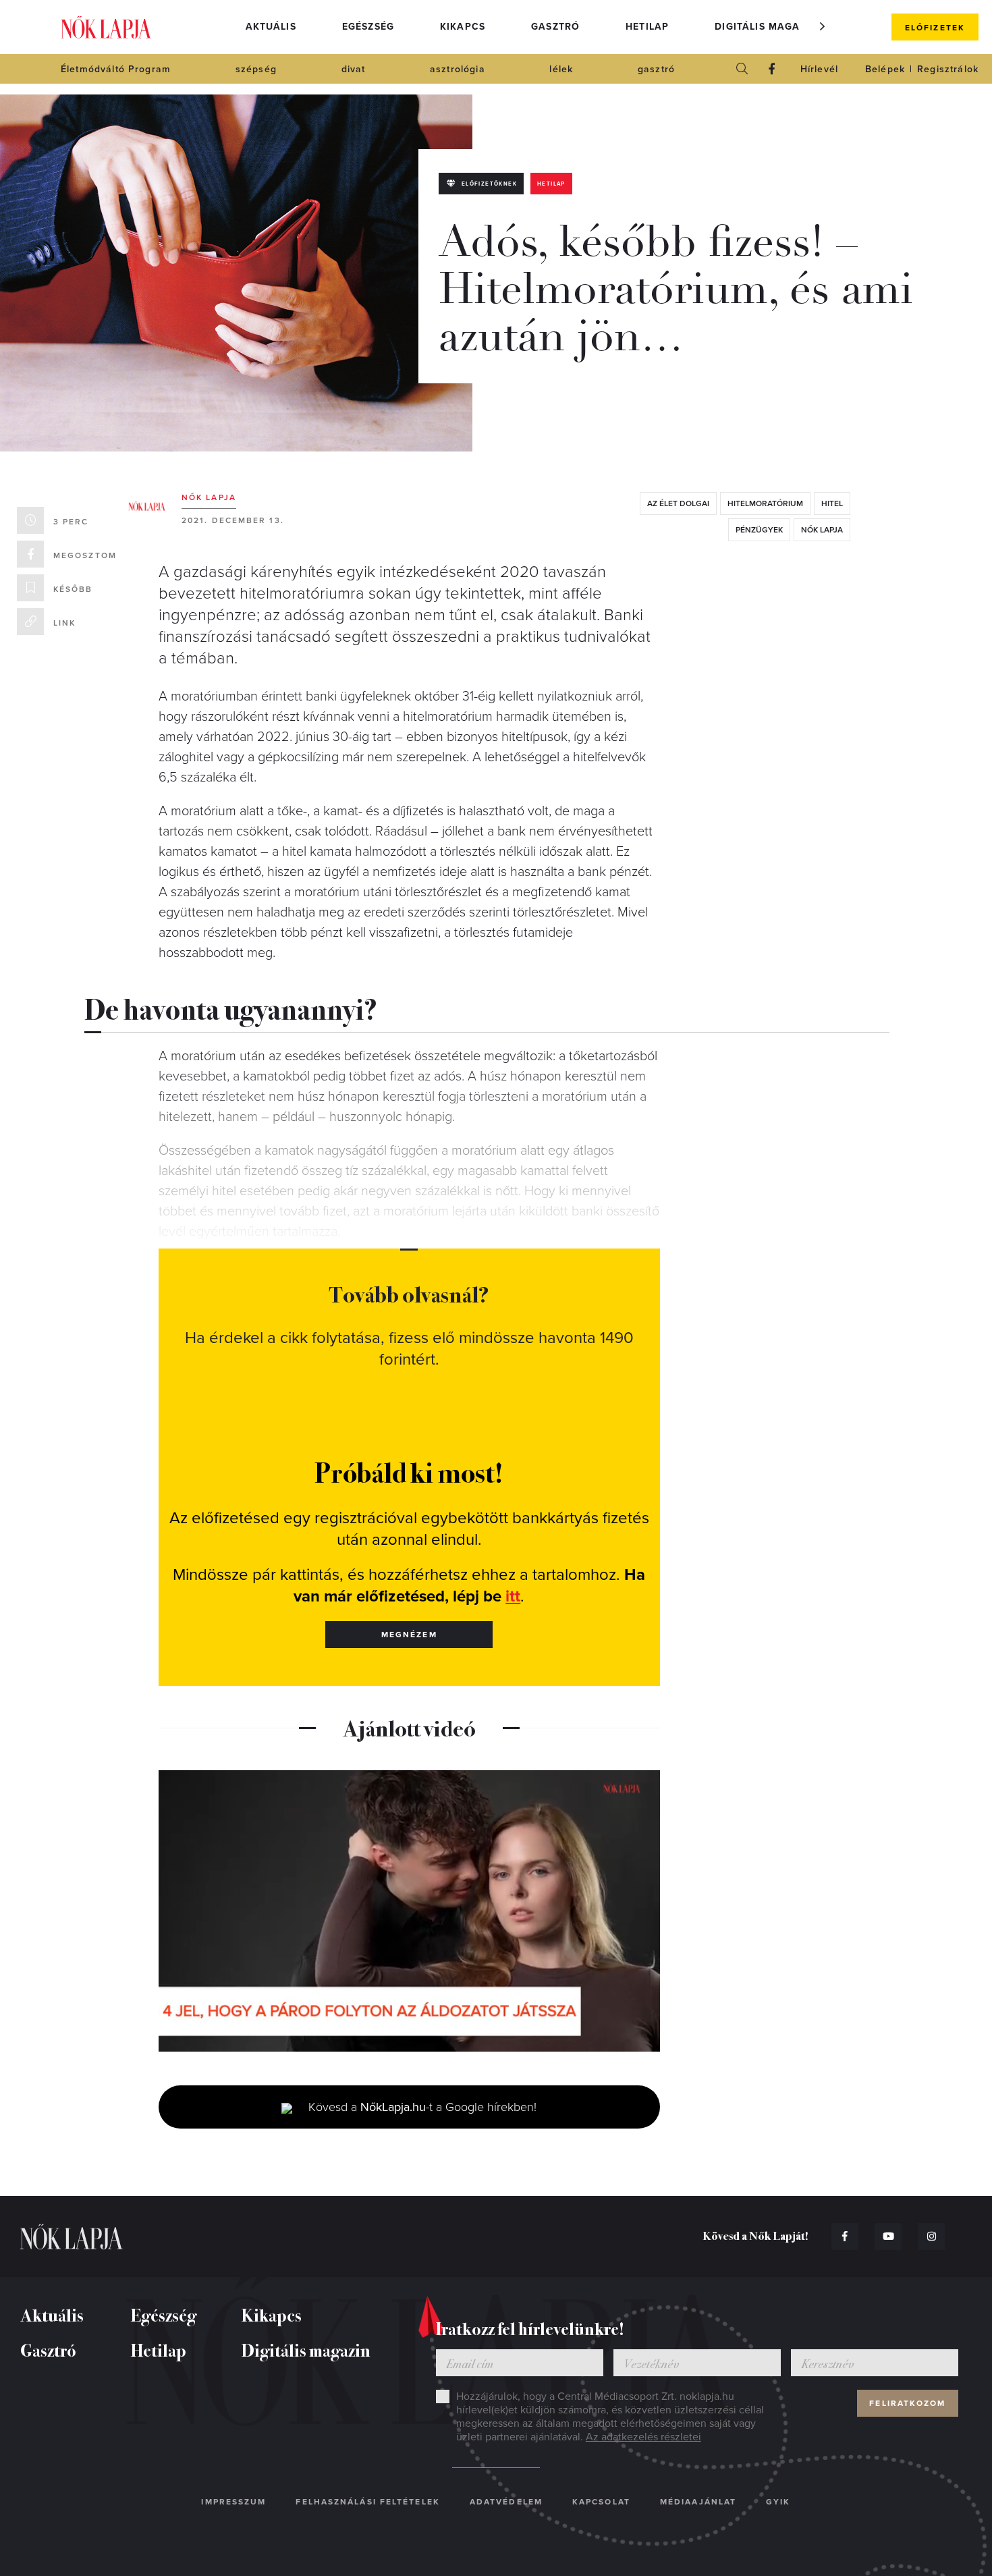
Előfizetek (935, 28)
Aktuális (271, 27)
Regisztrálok (948, 69)
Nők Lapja (106, 27)
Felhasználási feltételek (367, 2502)
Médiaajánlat (698, 2502)
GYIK (778, 2502)
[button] (823, 26)
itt (513, 1596)
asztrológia (458, 69)
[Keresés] (742, 69)
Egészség (368, 27)
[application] (409, 1911)
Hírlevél (819, 69)
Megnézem (409, 1635)
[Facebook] (772, 69)
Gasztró (555, 27)
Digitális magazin (766, 27)
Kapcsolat (601, 2502)
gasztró (656, 69)
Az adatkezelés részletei (643, 2437)
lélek (561, 69)
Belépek (885, 69)
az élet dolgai (678, 503)
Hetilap (647, 27)
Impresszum (233, 2502)
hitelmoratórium (765, 503)
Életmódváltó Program (116, 69)
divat (354, 69)
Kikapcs (463, 27)
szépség (256, 69)
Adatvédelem (506, 2502)
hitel (832, 503)
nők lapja (822, 530)
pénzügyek (759, 530)
